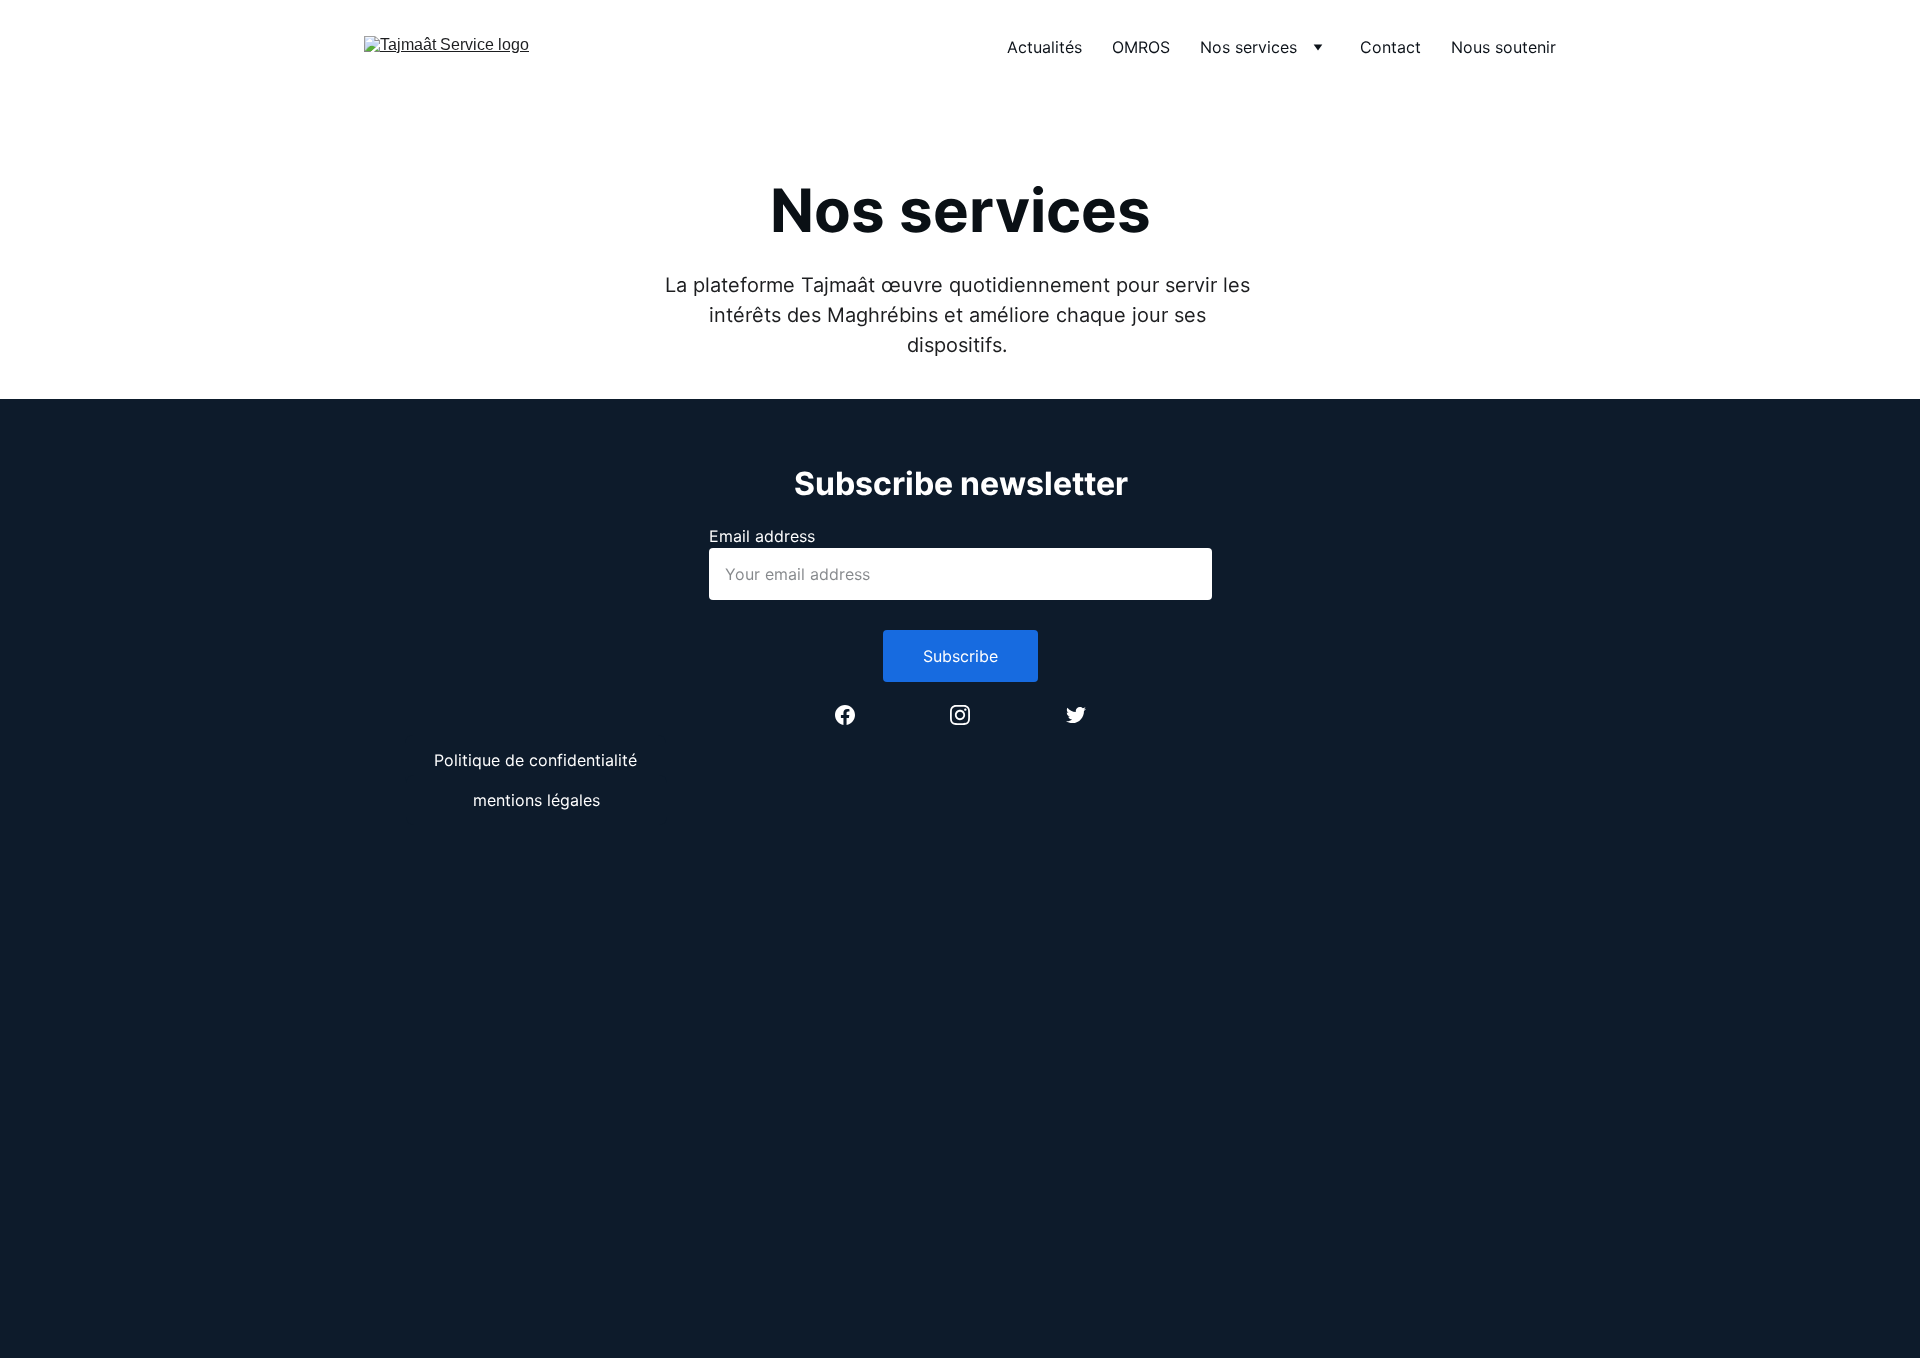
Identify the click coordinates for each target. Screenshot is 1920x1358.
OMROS (1141, 47)
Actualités (1044, 47)
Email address (762, 536)
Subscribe (960, 656)
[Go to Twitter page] (1076, 715)
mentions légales (536, 800)
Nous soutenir (1503, 47)
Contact (1390, 47)
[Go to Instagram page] (970, 715)
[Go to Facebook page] (855, 715)
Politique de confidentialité (535, 760)
